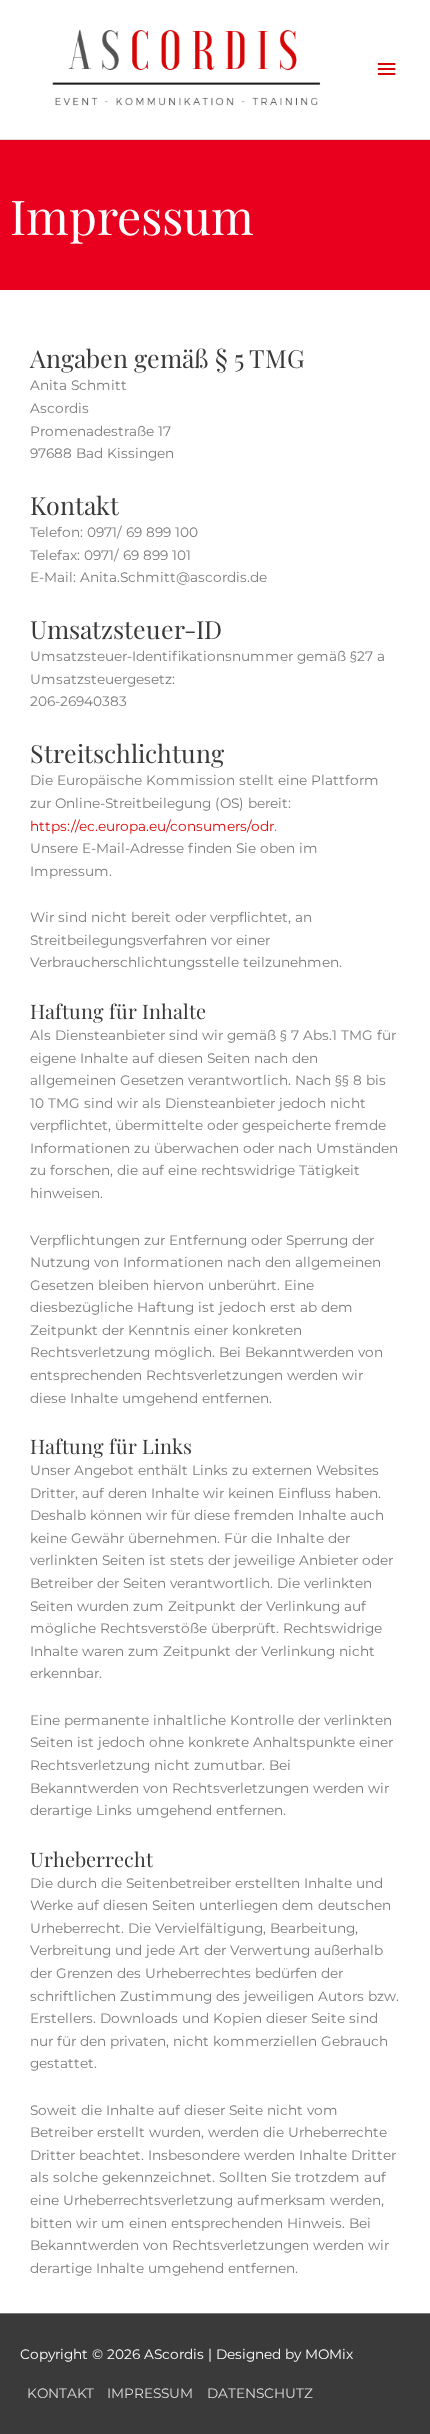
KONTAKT (60, 2393)
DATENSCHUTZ (260, 2393)
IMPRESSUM (150, 2393)
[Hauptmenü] (387, 69)
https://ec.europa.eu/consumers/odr (152, 826)
